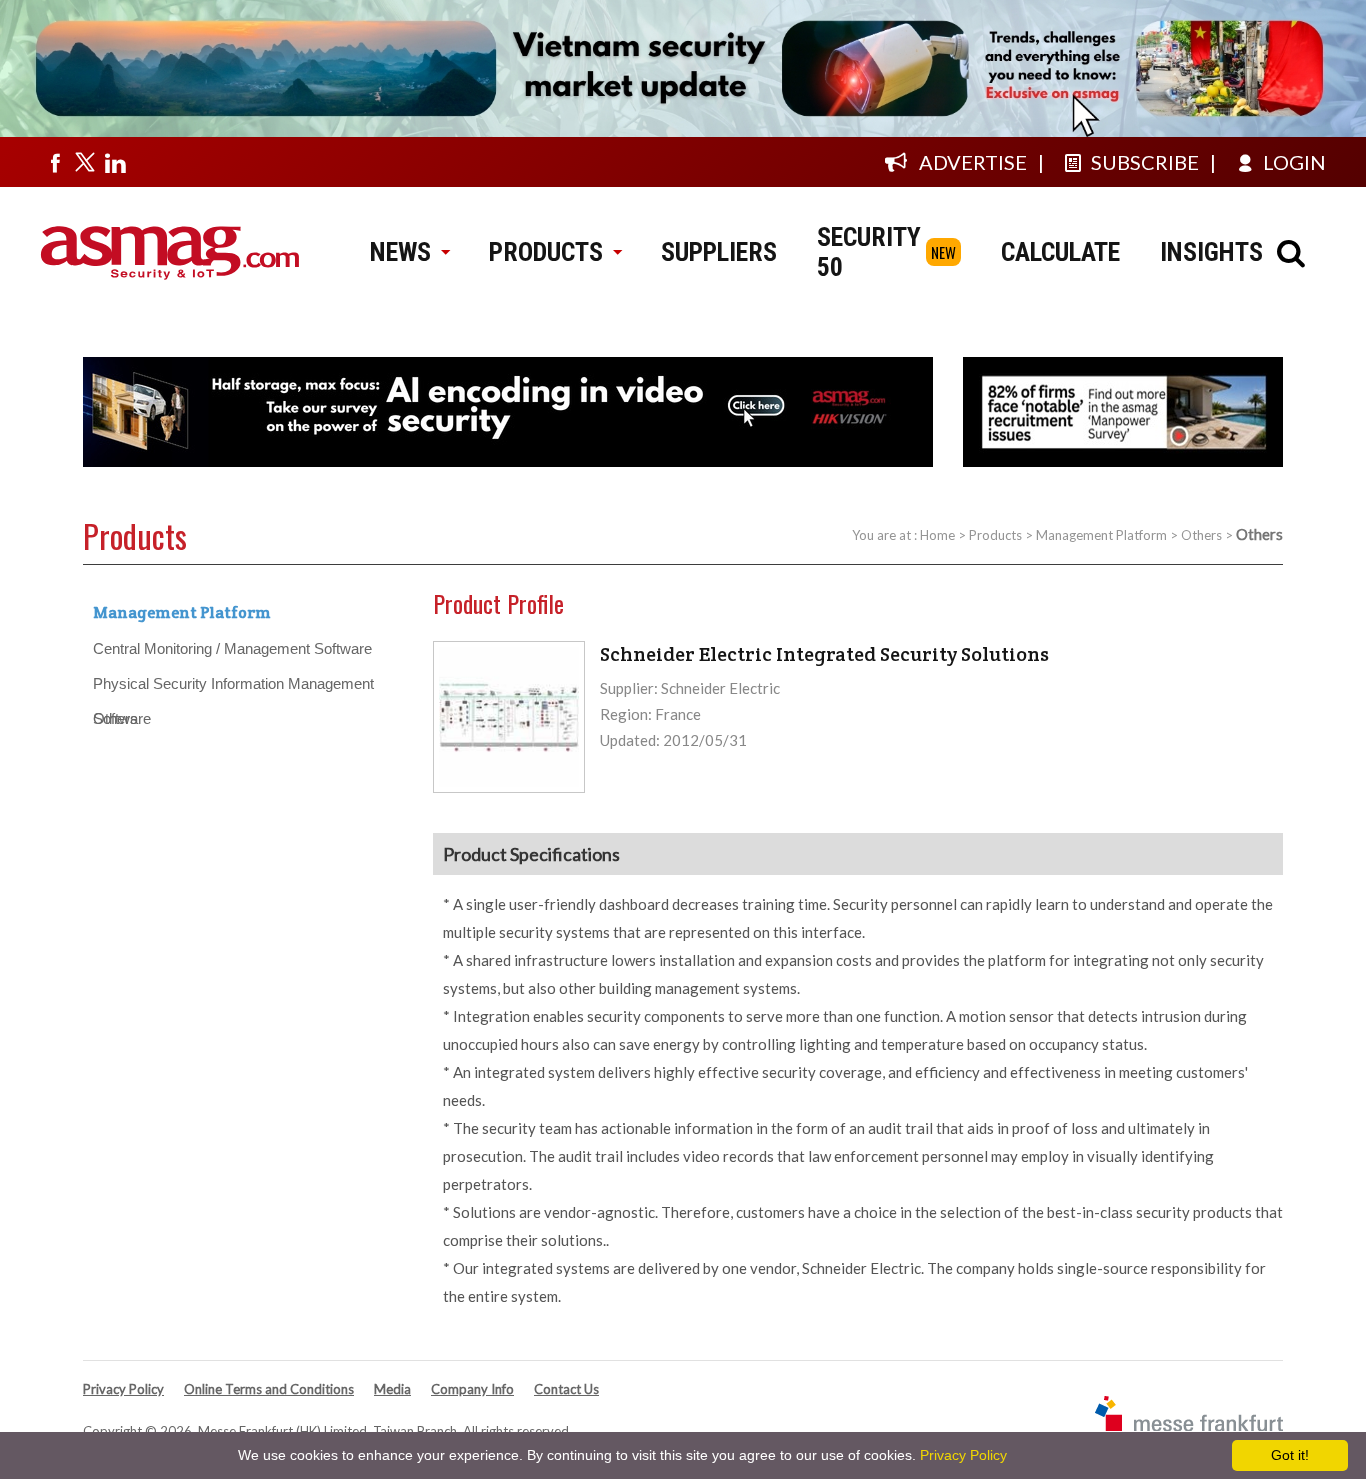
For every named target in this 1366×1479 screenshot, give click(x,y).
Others (1201, 535)
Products (995, 535)
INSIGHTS (1211, 252)
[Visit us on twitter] (85, 162)
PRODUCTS (546, 252)
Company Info (472, 1389)
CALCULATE (1060, 252)
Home (937, 535)
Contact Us (566, 1389)
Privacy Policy (123, 1389)
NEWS (400, 252)
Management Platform (1101, 535)
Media (392, 1389)
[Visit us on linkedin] (115, 162)
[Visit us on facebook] (55, 162)
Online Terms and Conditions (269, 1389)
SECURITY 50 (869, 252)
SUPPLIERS (719, 252)
